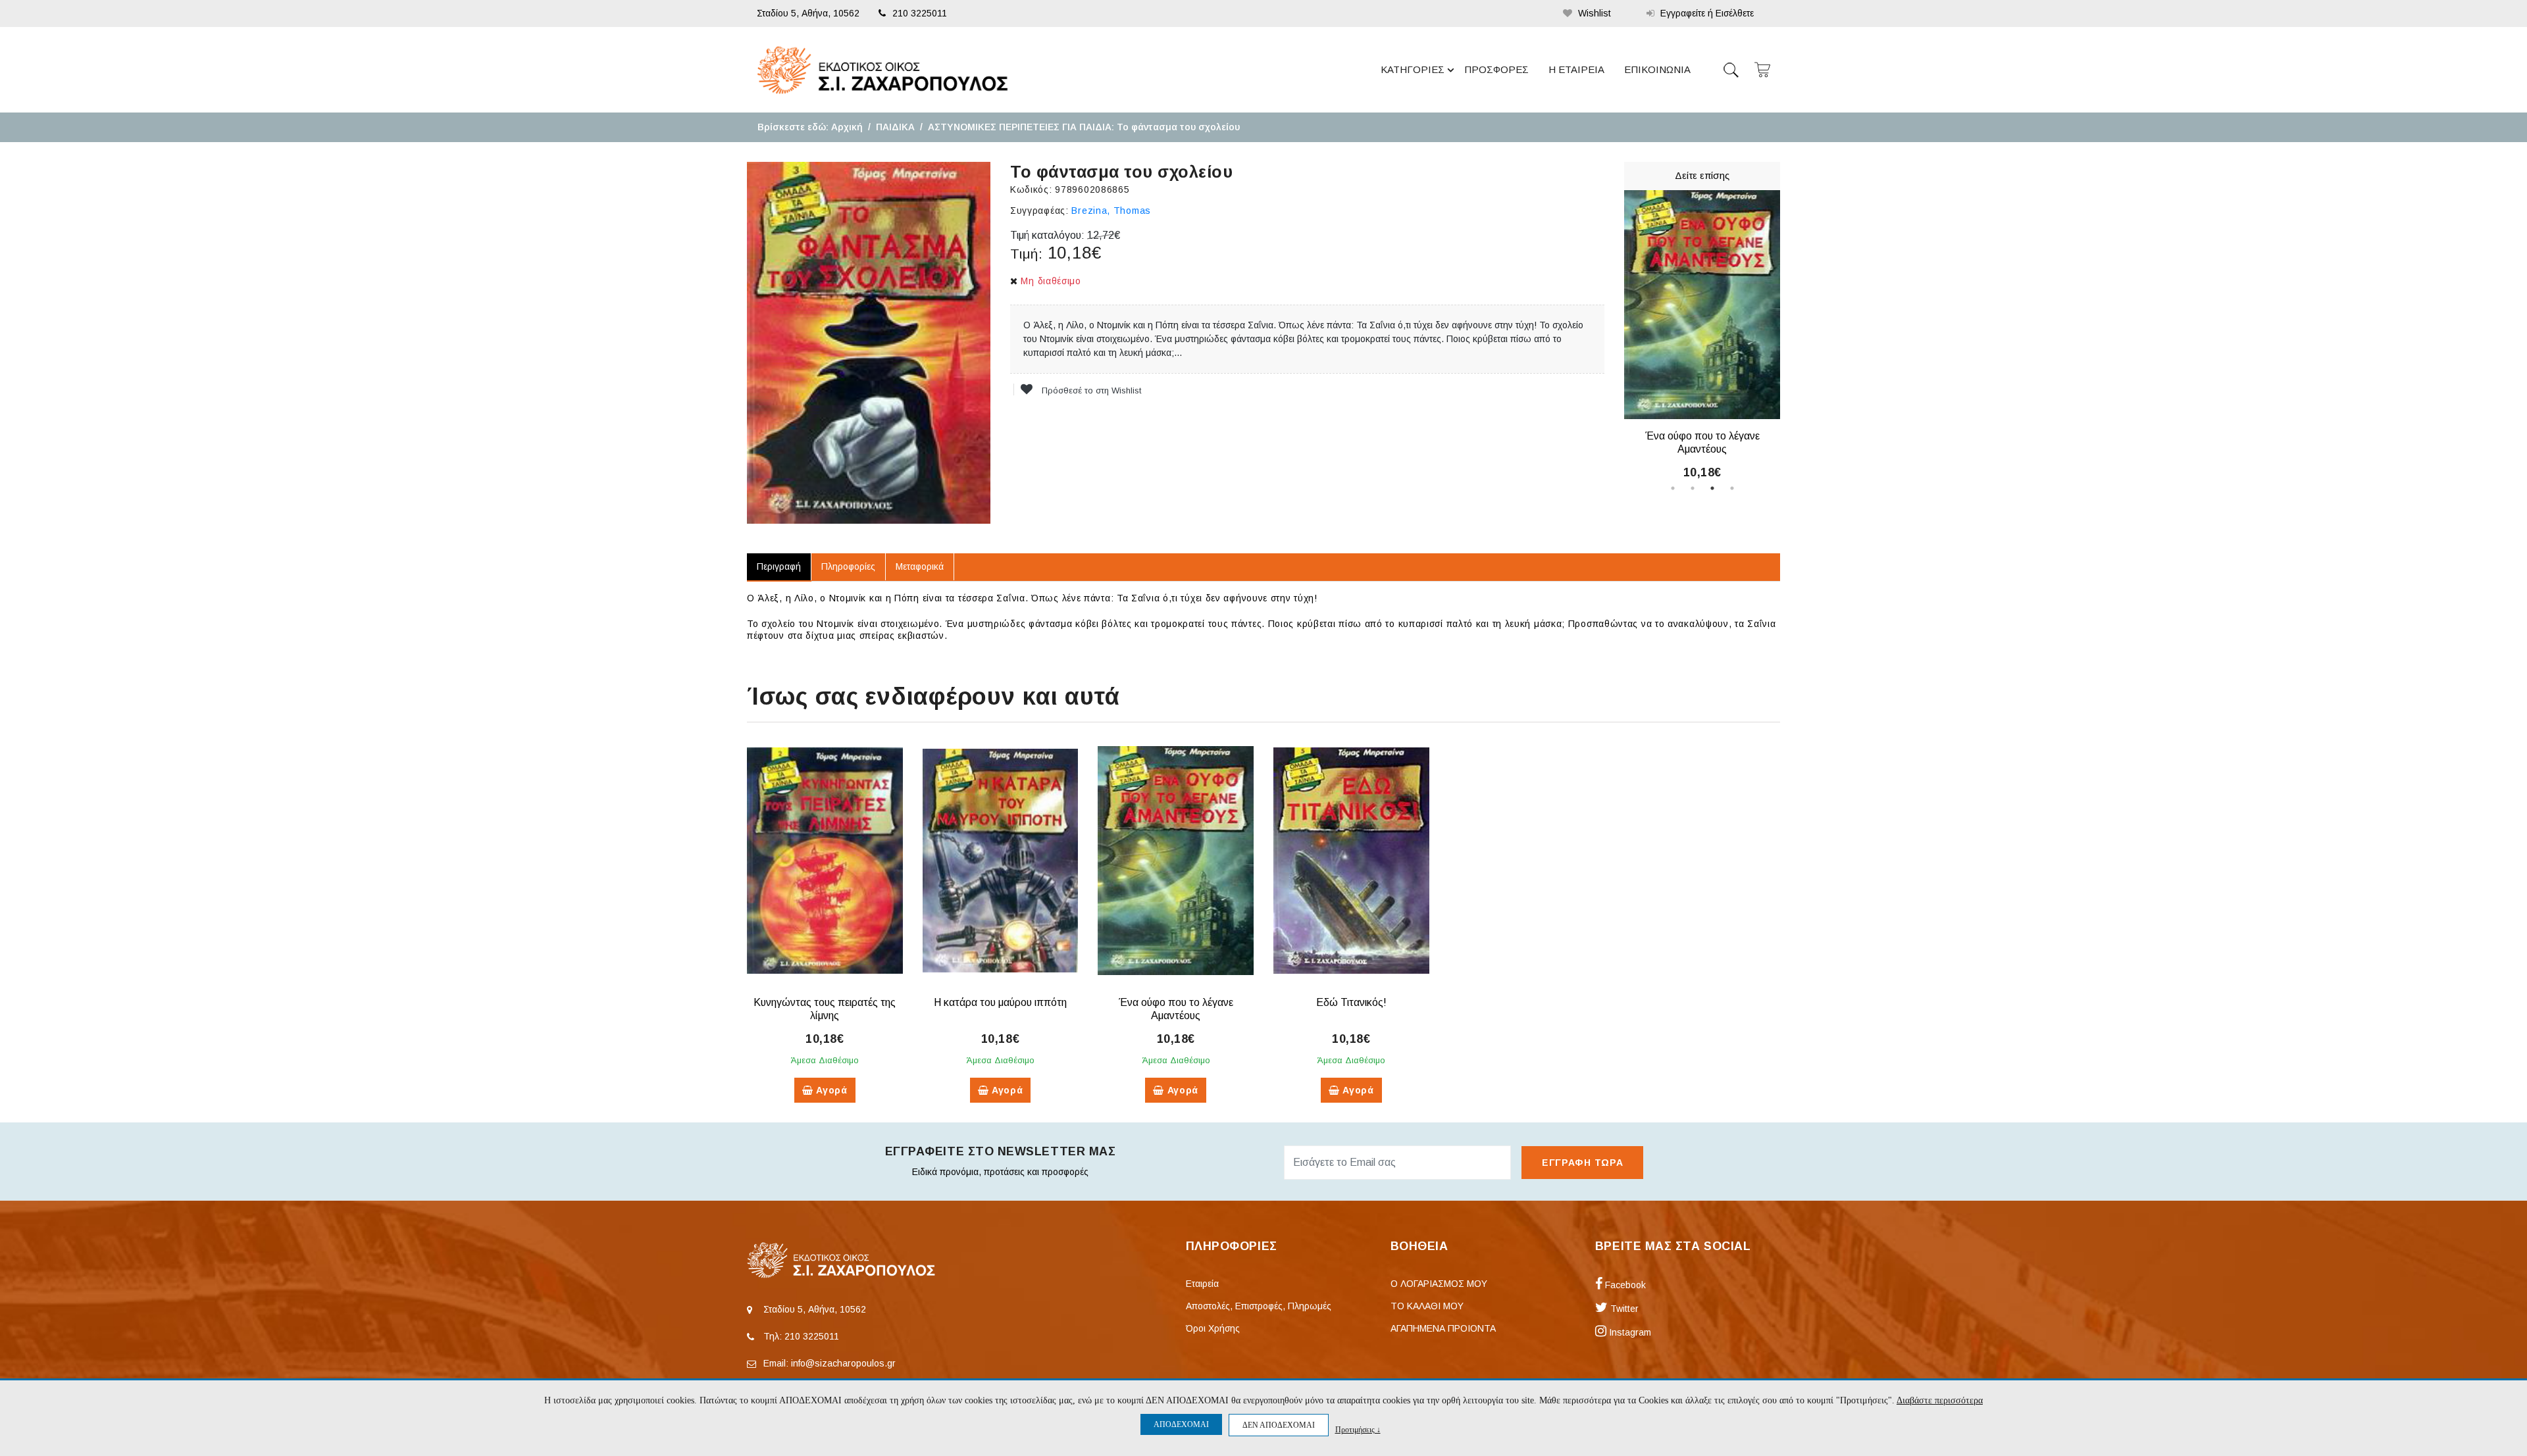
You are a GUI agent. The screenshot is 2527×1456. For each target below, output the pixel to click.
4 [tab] (1732, 488)
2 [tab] (1693, 488)
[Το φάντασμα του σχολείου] (869, 343)
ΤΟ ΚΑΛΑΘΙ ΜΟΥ (1427, 1306)
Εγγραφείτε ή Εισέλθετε (1706, 13)
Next (1790, 334)
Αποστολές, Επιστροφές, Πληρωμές (1259, 1306)
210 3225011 (920, 13)
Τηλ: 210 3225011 (801, 1336)
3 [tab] (1712, 488)
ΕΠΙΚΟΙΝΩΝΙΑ (1657, 69)
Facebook (1624, 1285)
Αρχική (847, 127)
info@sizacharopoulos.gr (843, 1363)
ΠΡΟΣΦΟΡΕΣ (1496, 69)
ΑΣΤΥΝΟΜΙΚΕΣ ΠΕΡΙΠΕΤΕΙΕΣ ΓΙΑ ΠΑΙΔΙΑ (1020, 127)
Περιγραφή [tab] (779, 566)
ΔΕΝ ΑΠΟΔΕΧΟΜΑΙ (1279, 1425)
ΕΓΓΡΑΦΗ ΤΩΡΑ (1582, 1163)
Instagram (1629, 1332)
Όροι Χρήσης (1213, 1328)
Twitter (1623, 1309)
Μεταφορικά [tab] (920, 566)
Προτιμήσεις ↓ (1358, 1429)
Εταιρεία (1202, 1284)
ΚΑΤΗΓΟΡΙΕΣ (1413, 69)
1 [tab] (1673, 488)
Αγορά (830, 1090)
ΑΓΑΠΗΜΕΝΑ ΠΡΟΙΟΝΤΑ (1443, 1328)
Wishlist (1593, 13)
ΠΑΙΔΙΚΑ (895, 127)
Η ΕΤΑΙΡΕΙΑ (1576, 69)
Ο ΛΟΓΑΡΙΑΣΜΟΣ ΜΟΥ (1439, 1284)
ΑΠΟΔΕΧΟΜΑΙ (1181, 1424)
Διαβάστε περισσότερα (1940, 1400)
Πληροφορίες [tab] (848, 566)
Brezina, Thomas (1111, 211)
